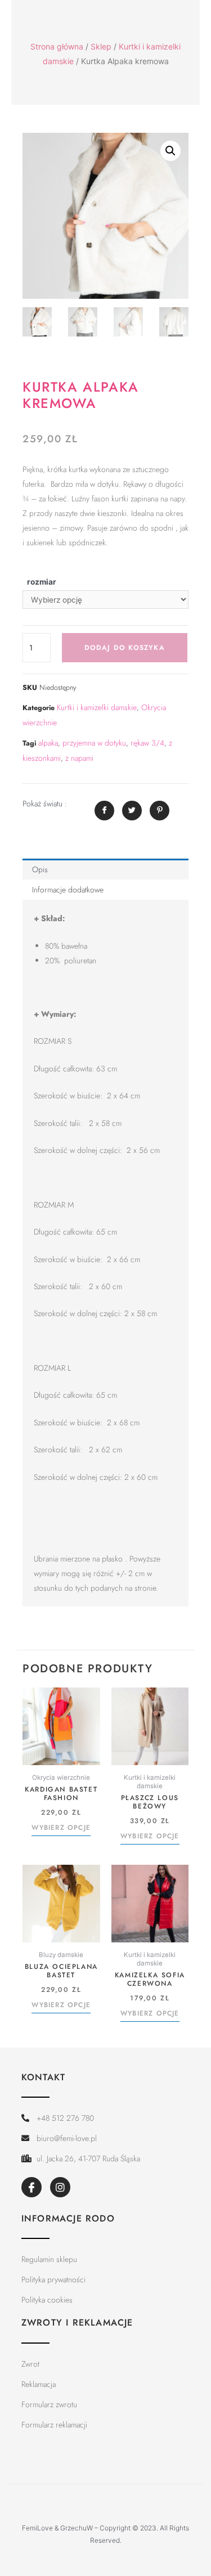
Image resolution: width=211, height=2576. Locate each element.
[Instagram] (60, 2187)
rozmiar (42, 582)
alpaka (48, 743)
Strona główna (57, 46)
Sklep (101, 46)
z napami (79, 758)
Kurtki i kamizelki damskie (97, 707)
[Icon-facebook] (32, 2187)
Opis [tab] (40, 869)
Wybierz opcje (61, 1828)
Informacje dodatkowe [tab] (68, 890)
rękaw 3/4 (147, 743)
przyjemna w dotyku (94, 743)
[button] (170, 151)
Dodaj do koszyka (125, 648)
